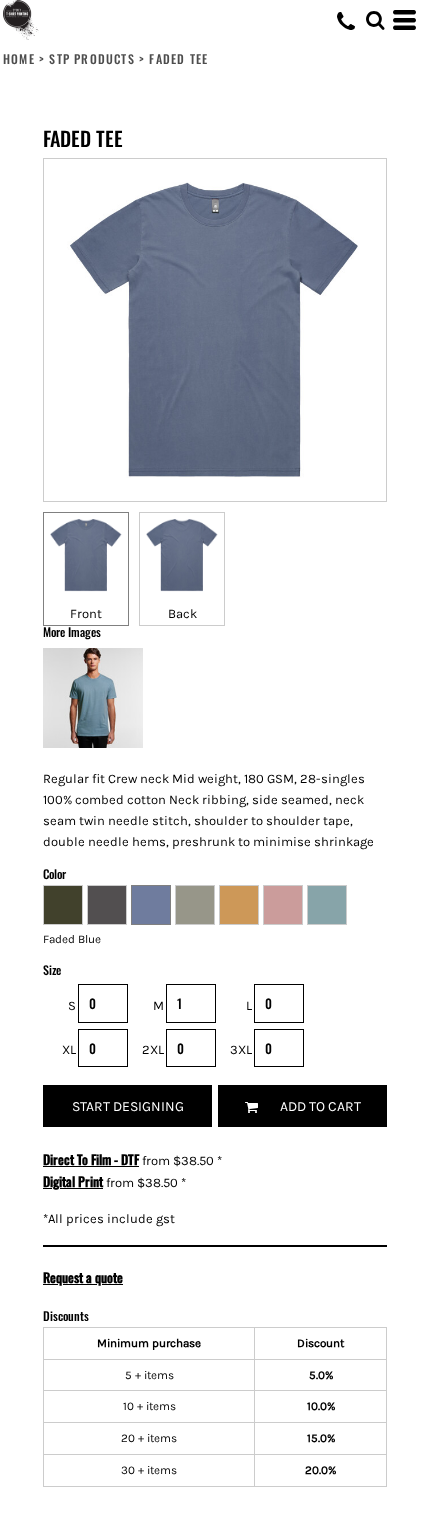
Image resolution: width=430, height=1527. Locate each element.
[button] (375, 20)
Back (182, 613)
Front (86, 613)
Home (19, 58)
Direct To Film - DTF (91, 1159)
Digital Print (73, 1181)
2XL (153, 1049)
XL (69, 1049)
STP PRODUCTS (91, 58)
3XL (241, 1049)
